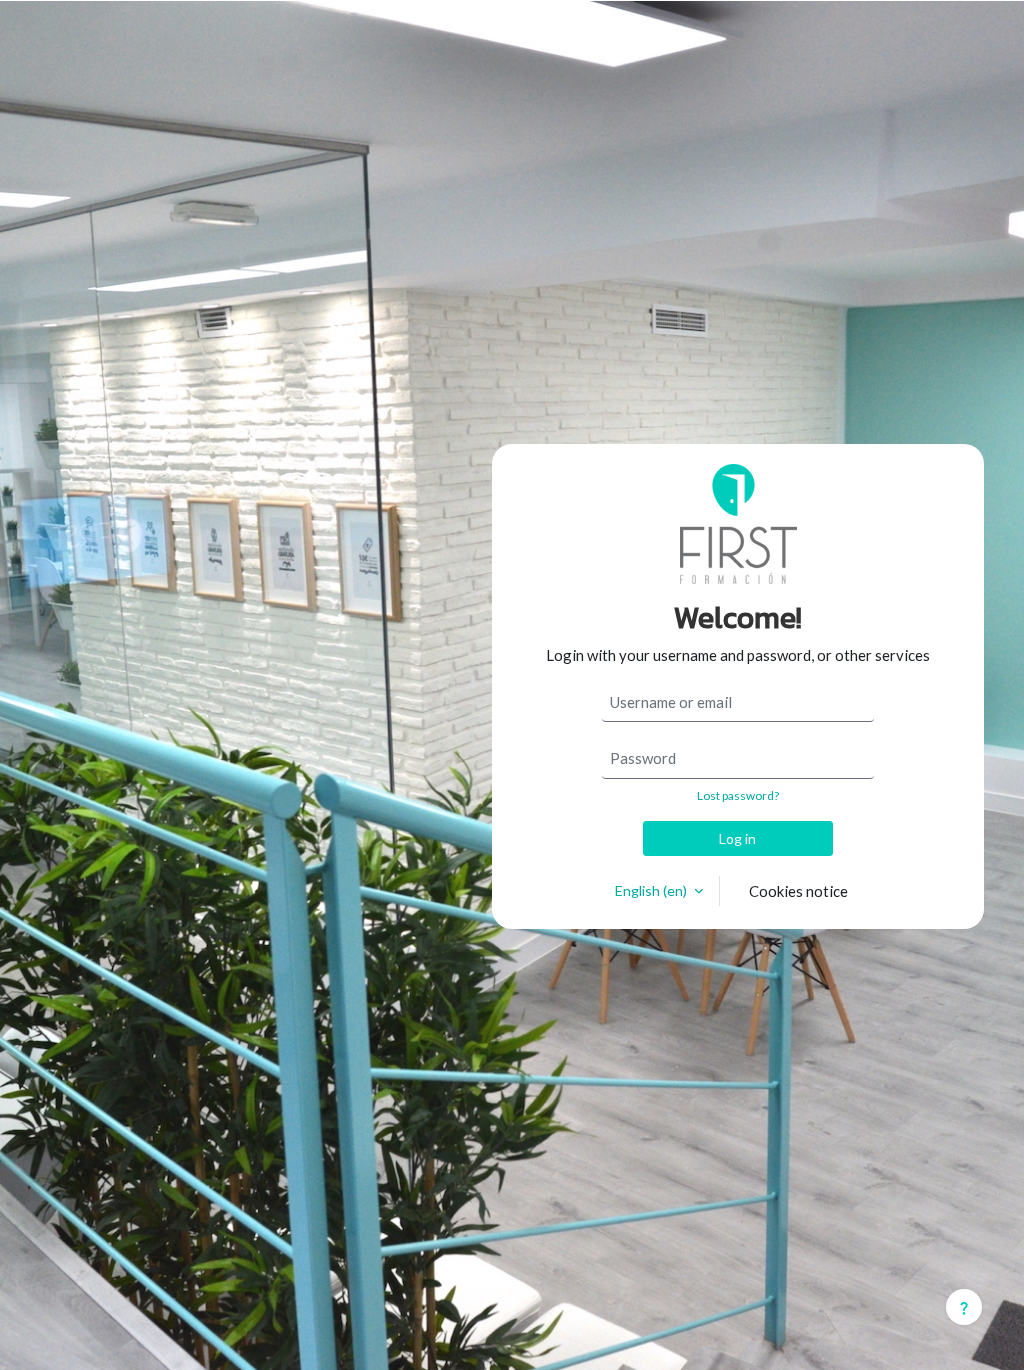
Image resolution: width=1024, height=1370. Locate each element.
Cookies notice (798, 891)
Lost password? (738, 795)
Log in (737, 838)
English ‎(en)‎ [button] (652, 890)
